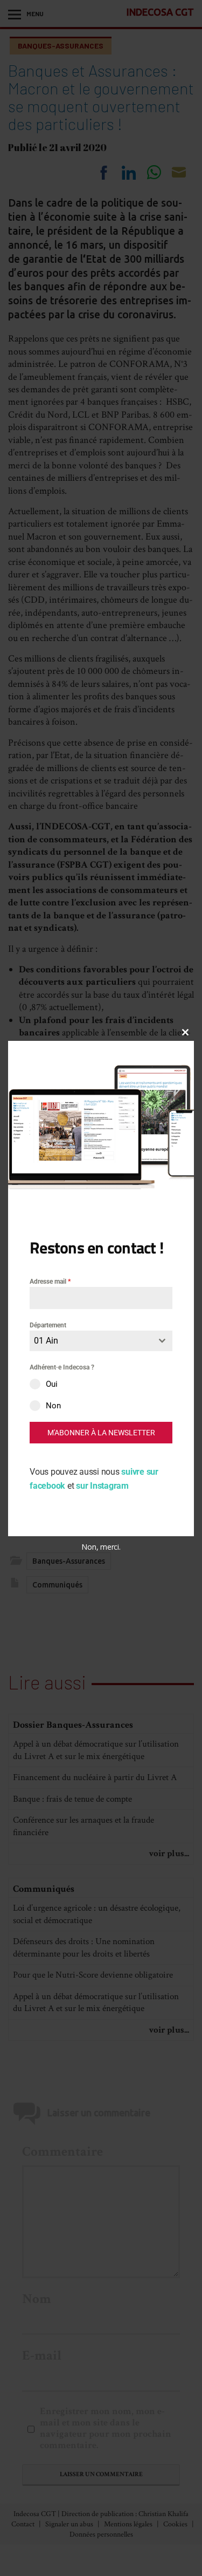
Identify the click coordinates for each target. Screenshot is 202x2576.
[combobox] (101, 1341)
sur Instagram (102, 1486)
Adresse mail (50, 1282)
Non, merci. (101, 1547)
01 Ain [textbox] (46, 1341)
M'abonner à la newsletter (101, 1433)
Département (48, 1325)
